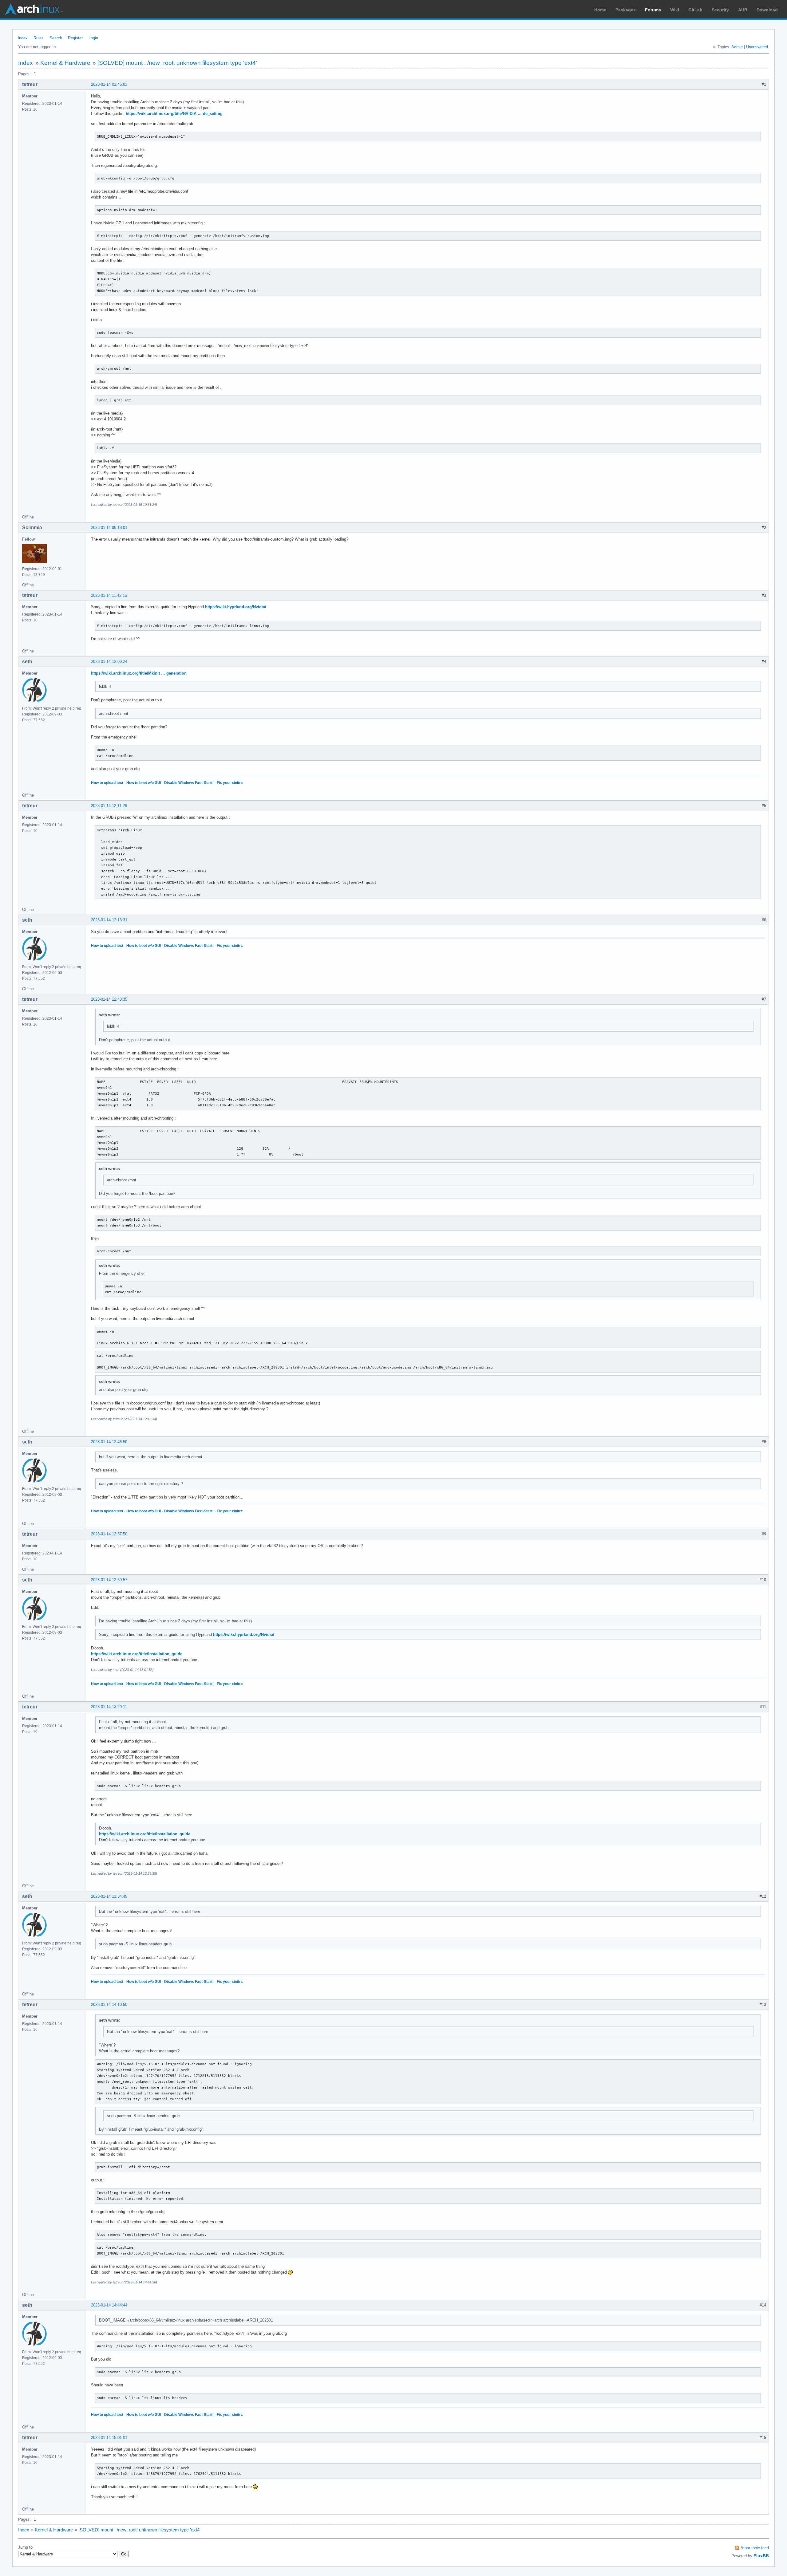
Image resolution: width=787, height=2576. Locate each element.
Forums (653, 10)
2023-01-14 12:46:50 (109, 1442)
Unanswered (757, 47)
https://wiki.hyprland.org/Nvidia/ (236, 607)
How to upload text (107, 783)
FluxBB (761, 2556)
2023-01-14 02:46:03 (109, 84)
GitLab (695, 10)
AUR (743, 10)
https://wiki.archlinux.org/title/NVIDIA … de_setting (174, 114)
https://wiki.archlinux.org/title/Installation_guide (137, 1654)
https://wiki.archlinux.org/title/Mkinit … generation (139, 673)
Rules (39, 38)
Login (93, 38)
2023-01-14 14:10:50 (109, 2005)
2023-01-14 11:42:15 (109, 595)
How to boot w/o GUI (144, 783)
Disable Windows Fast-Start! (189, 783)
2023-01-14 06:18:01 (109, 528)
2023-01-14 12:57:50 (109, 1534)
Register (75, 38)
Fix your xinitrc (230, 783)
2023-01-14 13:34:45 (109, 1896)
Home (600, 10)
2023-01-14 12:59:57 (109, 1580)
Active (737, 47)
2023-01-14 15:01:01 (109, 2438)
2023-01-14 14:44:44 (109, 2305)
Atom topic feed (755, 2548)
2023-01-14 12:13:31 (109, 920)
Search (56, 38)
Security (720, 10)
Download (767, 10)
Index (23, 38)
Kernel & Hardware (65, 63)
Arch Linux (34, 9)
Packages (626, 10)
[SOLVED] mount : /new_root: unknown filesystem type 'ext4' (177, 63)
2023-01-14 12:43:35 (109, 999)
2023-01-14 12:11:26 (109, 806)
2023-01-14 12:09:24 (109, 662)
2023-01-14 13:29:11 (109, 1707)
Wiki (675, 10)
